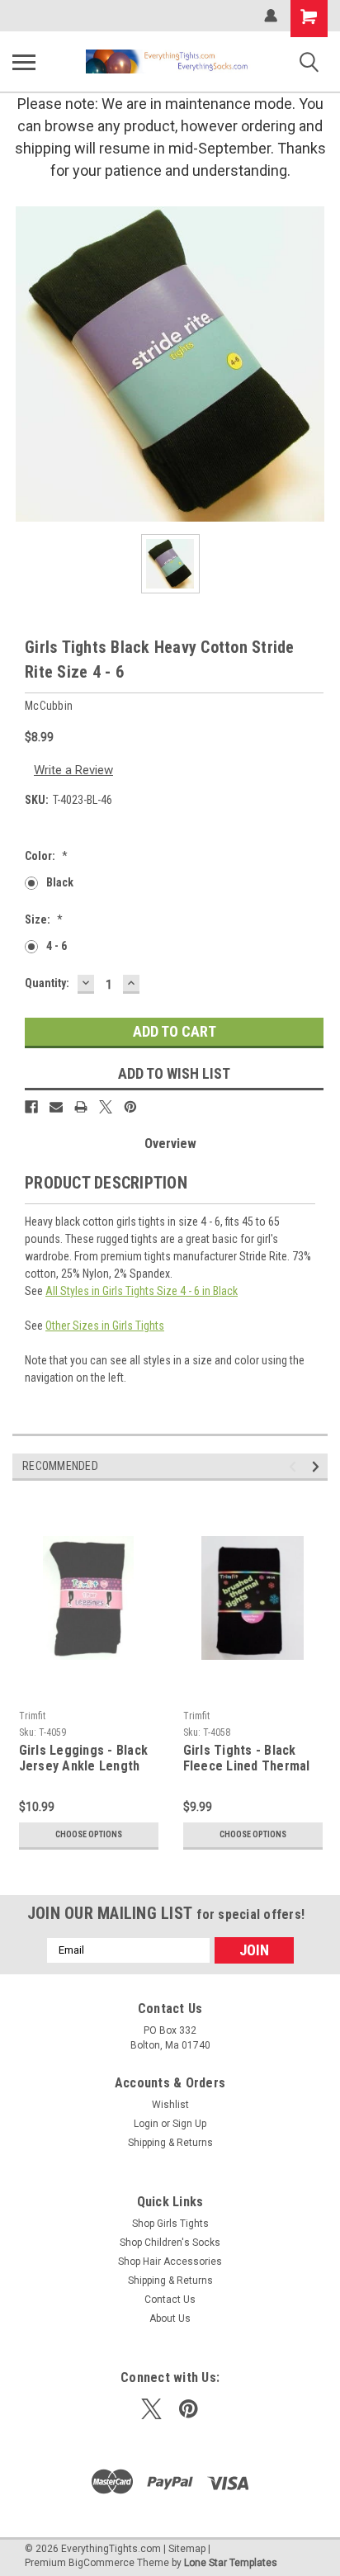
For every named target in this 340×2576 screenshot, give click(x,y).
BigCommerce (102, 2563)
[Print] (81, 1107)
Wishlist (170, 2105)
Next (318, 1466)
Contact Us (170, 2299)
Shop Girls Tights (170, 2224)
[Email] (56, 1107)
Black (60, 882)
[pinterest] (189, 2409)
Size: (44, 919)
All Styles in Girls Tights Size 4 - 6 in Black (142, 1291)
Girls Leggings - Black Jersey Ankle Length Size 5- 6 (84, 1759)
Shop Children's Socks (170, 2243)
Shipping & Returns (170, 2143)
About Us (170, 2318)
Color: (46, 856)
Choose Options (89, 1834)
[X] (106, 1107)
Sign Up (189, 2124)
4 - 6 (57, 946)
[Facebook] (31, 1107)
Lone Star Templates (231, 2563)
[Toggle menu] (24, 62)
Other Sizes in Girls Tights (105, 1326)
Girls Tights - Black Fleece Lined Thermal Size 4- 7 (247, 1759)
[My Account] (271, 16)
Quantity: (47, 983)
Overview (170, 1144)
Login (146, 2124)
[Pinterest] (130, 1107)
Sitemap (187, 2549)
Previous (295, 1466)
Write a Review (73, 770)
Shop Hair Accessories (170, 2262)
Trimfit (32, 1716)
